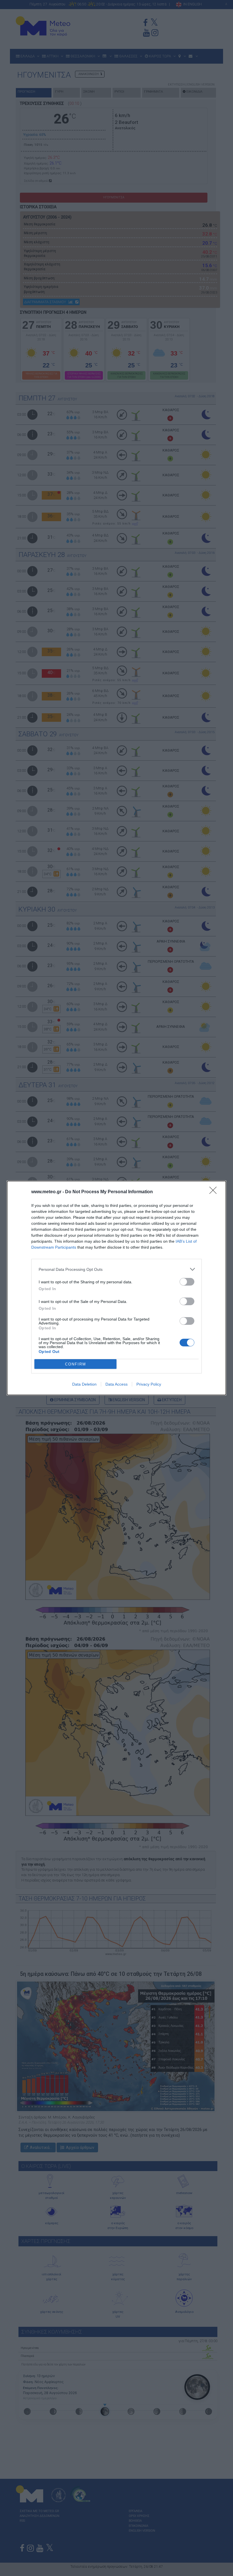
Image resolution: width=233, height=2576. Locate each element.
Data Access (116, 1384)
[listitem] (116, 1269)
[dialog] (116, 1288)
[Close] (215, 1192)
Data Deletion (84, 1384)
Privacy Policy (149, 1384)
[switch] (187, 1282)
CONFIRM (76, 1364)
